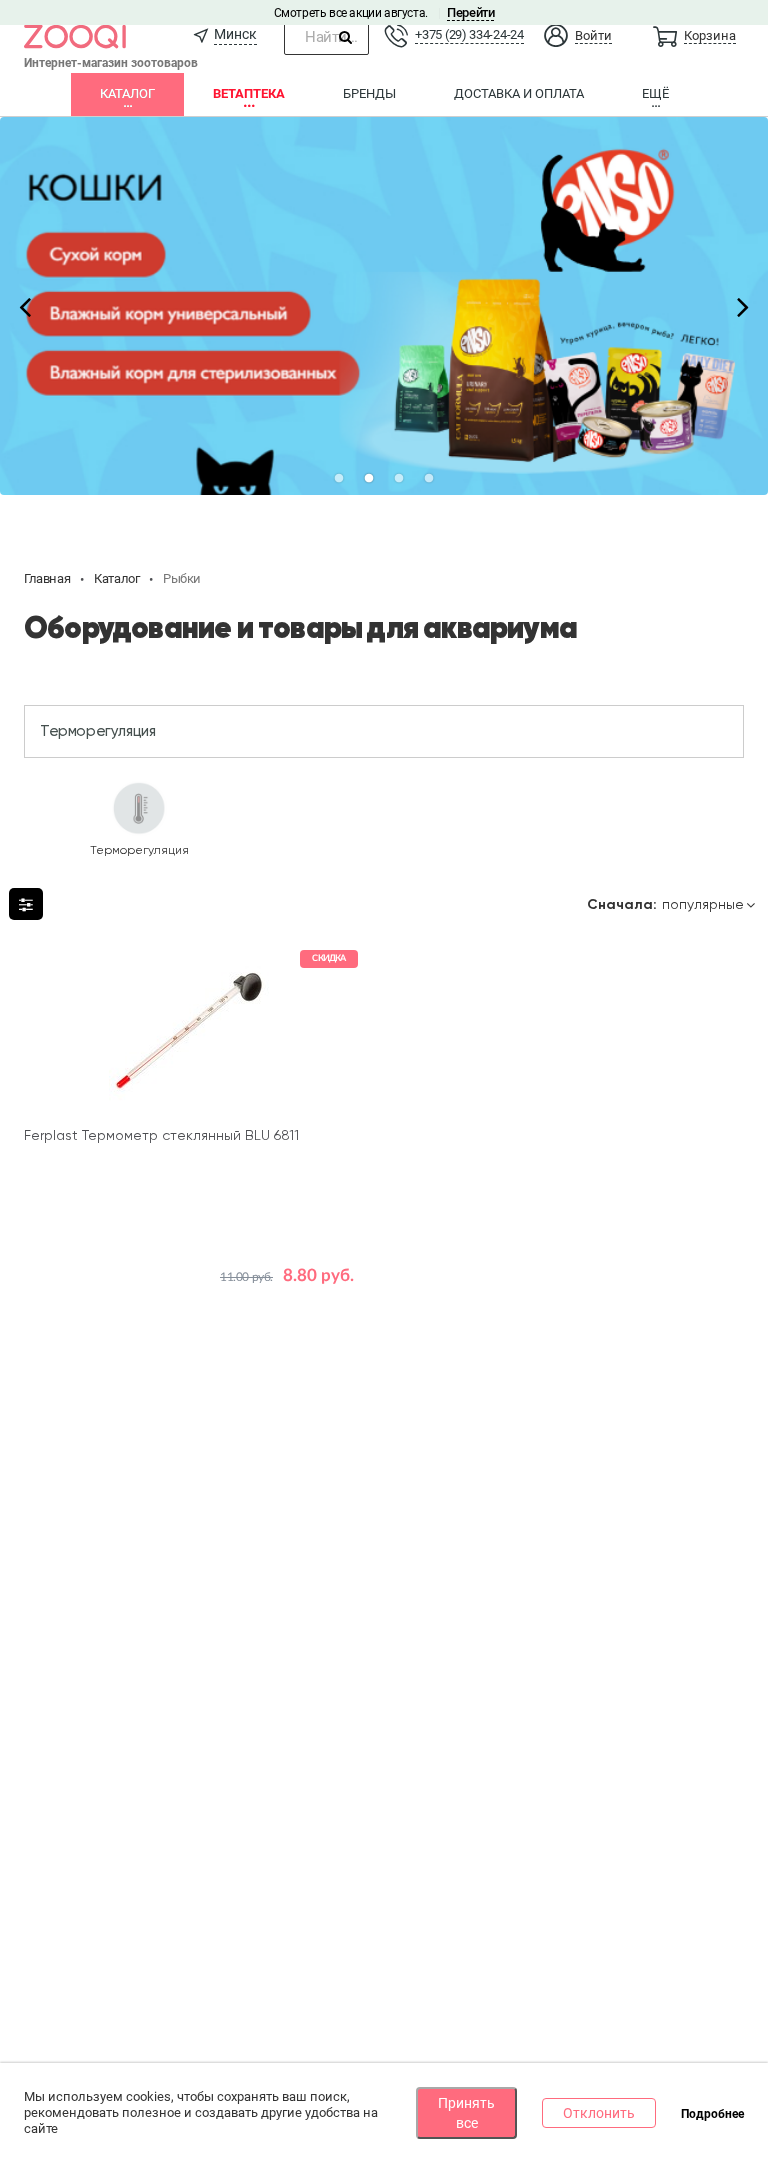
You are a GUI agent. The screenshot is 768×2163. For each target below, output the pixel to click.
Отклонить (599, 2113)
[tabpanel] (384, 306)
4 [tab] (429, 479)
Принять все (466, 2113)
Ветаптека (249, 93)
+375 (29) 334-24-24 (469, 34)
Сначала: (622, 905)
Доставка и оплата (519, 93)
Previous (25, 306)
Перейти (470, 12)
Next (743, 306)
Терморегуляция (97, 731)
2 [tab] (369, 479)
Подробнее (712, 2114)
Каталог (127, 93)
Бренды (369, 93)
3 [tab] (399, 479)
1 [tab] (339, 479)
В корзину (189, 1290)
